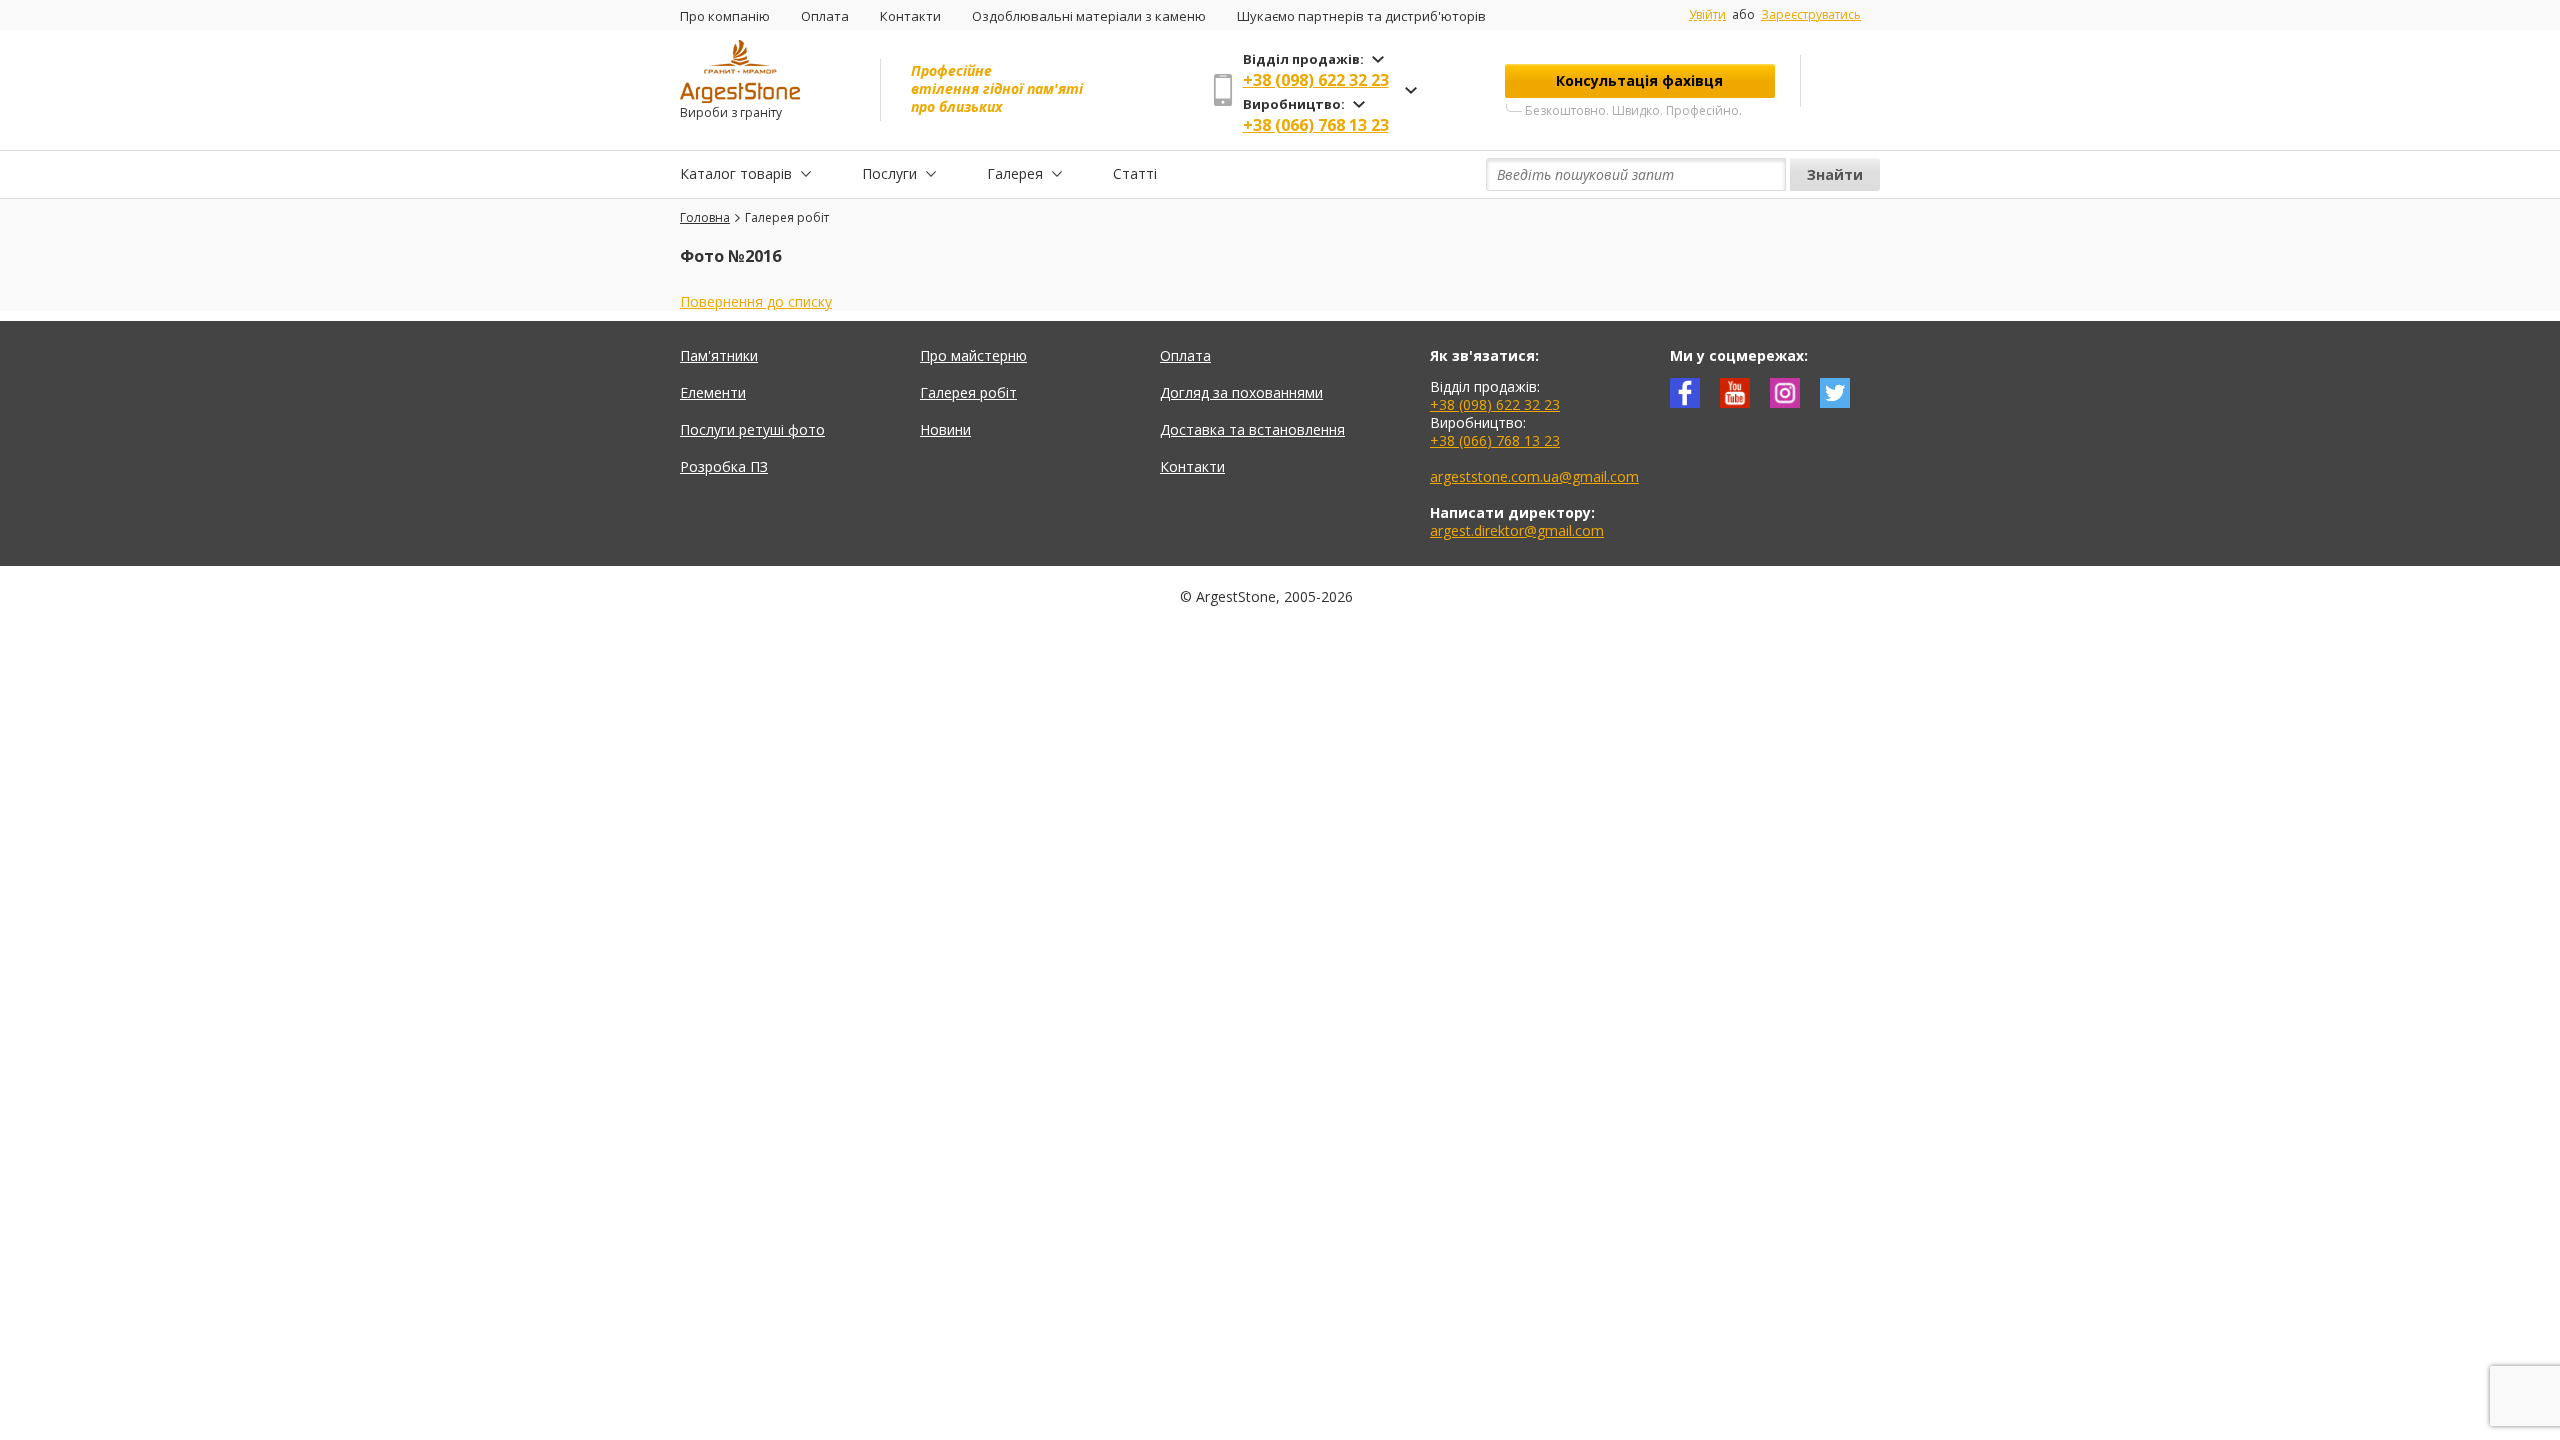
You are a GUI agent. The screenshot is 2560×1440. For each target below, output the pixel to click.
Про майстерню (973, 355)
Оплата (825, 16)
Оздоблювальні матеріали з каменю (1089, 16)
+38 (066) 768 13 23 (1316, 125)
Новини (945, 429)
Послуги (889, 173)
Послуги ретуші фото (752, 429)
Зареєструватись (1811, 14)
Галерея (1015, 173)
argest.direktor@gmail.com (1517, 530)
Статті (1135, 173)
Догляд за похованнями (1241, 392)
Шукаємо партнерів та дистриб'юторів (1361, 16)
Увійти (1707, 15)
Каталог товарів (736, 173)
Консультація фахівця (1639, 80)
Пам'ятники (719, 355)
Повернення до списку (756, 301)
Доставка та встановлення (1252, 429)
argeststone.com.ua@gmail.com (1534, 476)
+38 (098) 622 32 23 (1316, 80)
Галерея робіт (968, 392)
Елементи (713, 392)
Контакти (910, 16)
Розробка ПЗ (724, 466)
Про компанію (725, 16)
